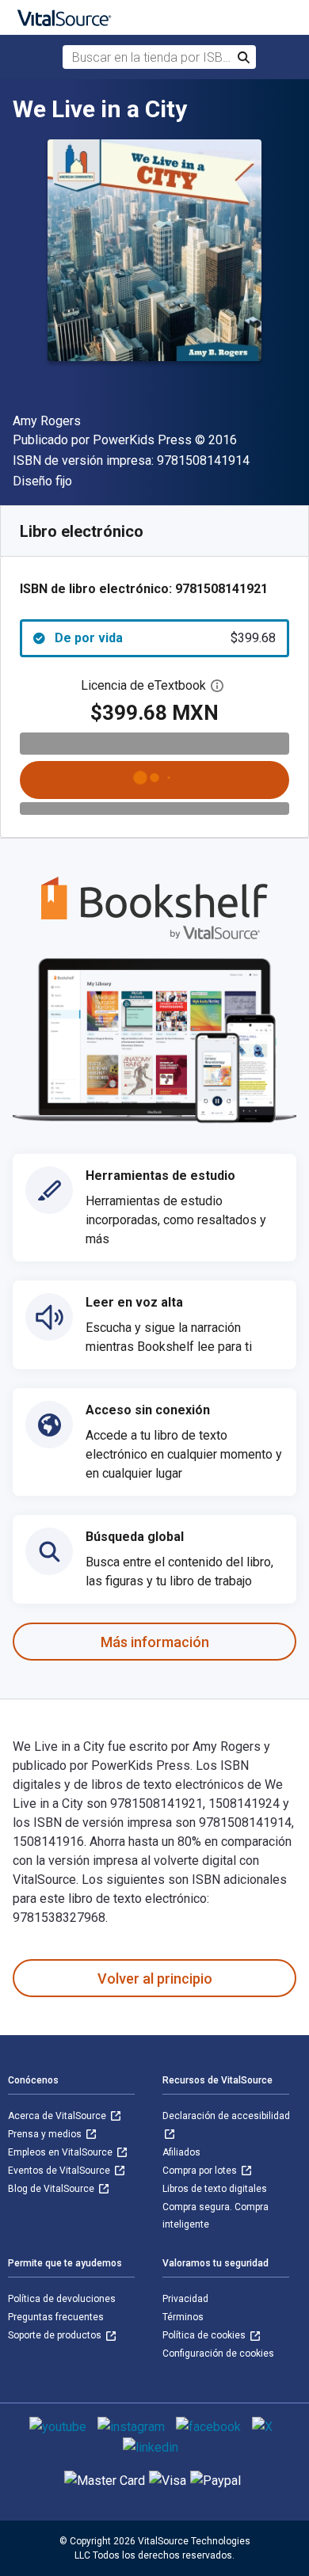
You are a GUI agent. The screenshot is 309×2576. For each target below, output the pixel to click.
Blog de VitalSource (52, 2189)
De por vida (165, 638)
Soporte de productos (56, 2335)
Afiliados (181, 2152)
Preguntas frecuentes (56, 2317)
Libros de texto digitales (215, 2189)
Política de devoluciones (62, 2299)
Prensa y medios (46, 2134)
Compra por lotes (201, 2171)
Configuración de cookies (218, 2353)
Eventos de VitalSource (60, 2171)
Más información (155, 1642)
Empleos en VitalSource (61, 2152)
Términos (183, 2317)
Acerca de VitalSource (58, 2116)
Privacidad (185, 2299)
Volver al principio (155, 1979)
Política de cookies (205, 2335)
